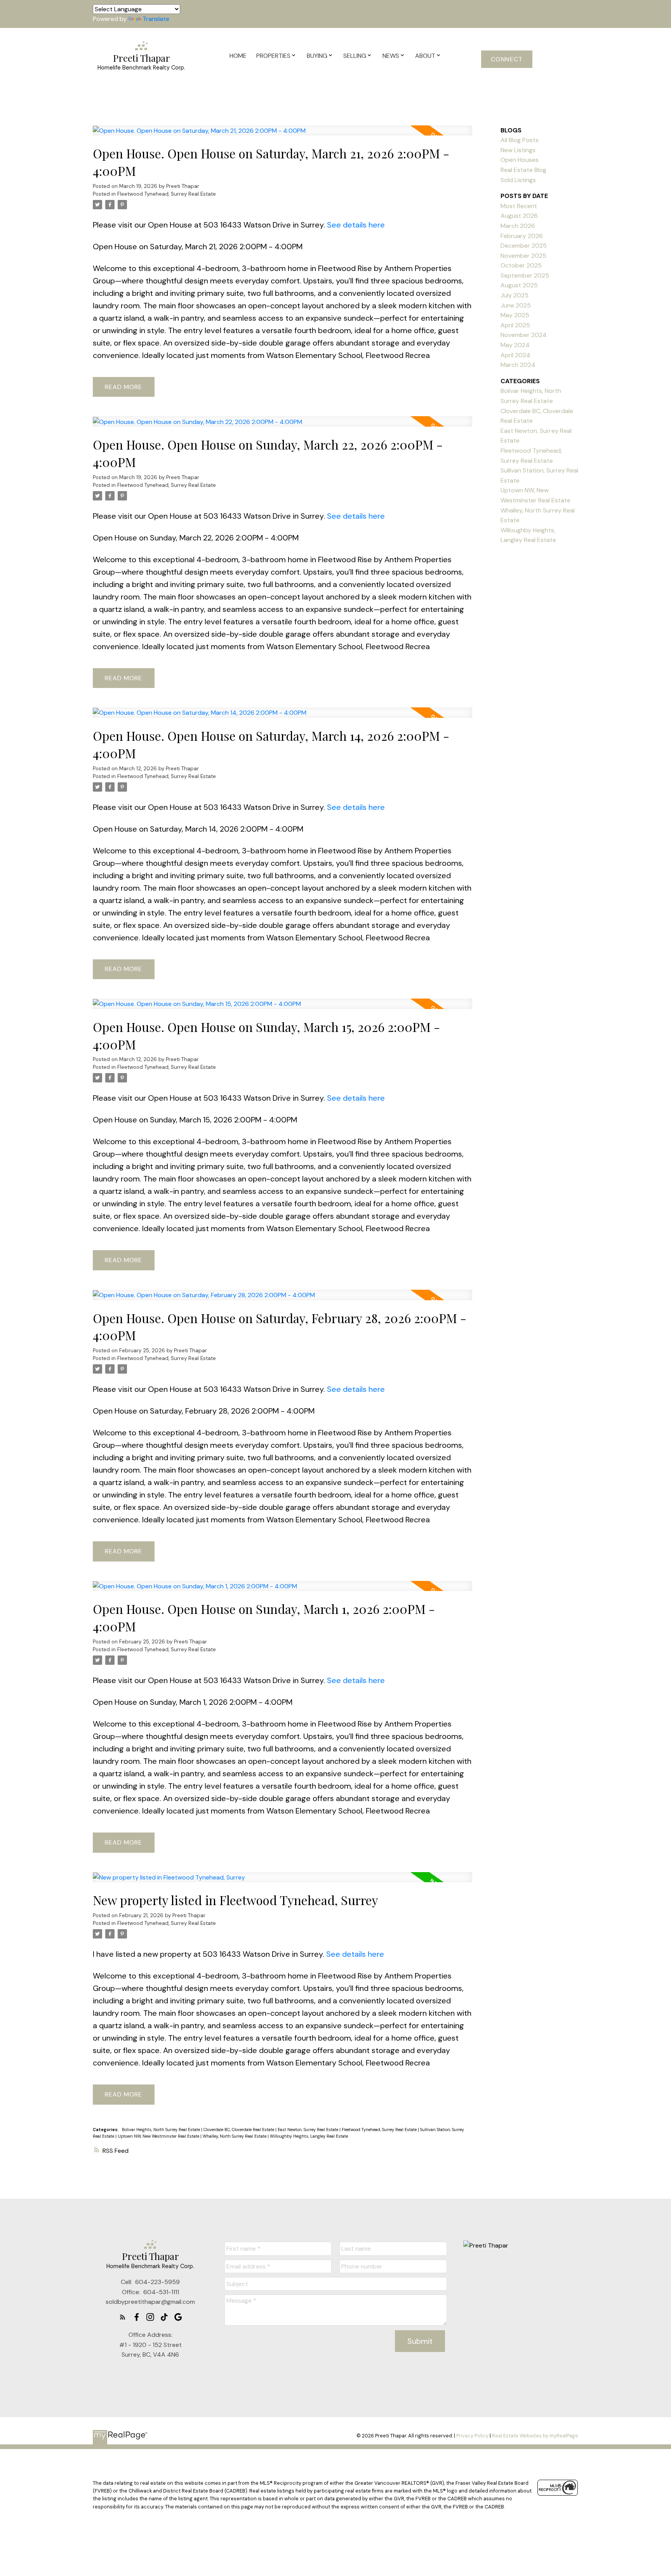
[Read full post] (282, 135)
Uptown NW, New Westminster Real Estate (159, 2136)
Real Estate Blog (523, 170)
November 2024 (524, 335)
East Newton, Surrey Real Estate (309, 2130)
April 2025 (515, 325)
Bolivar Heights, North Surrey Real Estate (162, 2130)
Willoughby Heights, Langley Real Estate (309, 2136)
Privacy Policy (472, 2436)
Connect (507, 59)
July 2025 (515, 295)
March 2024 (518, 365)
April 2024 (515, 355)
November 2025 (523, 256)
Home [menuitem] (238, 56)
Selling (355, 56)
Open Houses (520, 160)
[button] (507, 59)
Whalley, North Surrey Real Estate (235, 2136)
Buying (317, 56)
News (391, 56)
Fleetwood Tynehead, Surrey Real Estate (167, 194)
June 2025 (516, 305)
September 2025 (525, 275)
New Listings (518, 150)
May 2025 (515, 315)
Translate (156, 19)
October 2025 (521, 265)
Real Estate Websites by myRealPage (535, 2436)
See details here (356, 225)
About (425, 56)
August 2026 (519, 216)
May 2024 (515, 345)
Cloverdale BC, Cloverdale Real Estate (239, 2130)
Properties (273, 56)
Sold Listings (518, 180)
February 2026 (522, 236)
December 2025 (524, 246)
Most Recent (519, 206)
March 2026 (518, 226)
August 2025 (519, 285)
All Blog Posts (520, 140)
